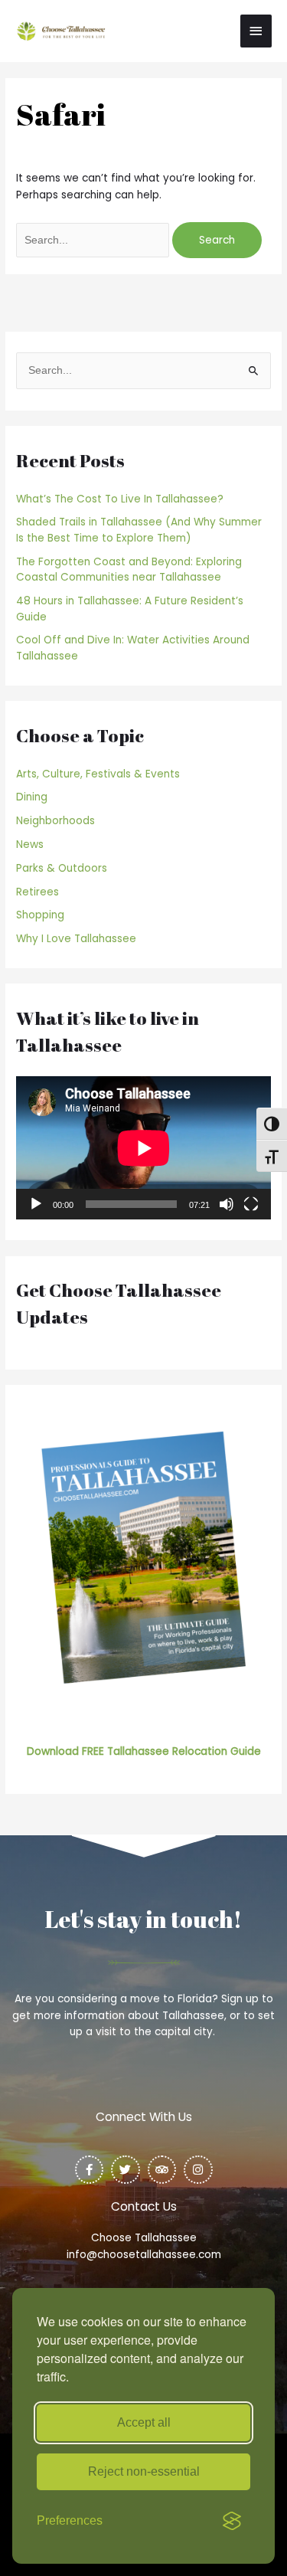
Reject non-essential (144, 2471)
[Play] (36, 1204)
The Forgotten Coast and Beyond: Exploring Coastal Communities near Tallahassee (129, 570)
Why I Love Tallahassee (76, 939)
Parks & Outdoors (62, 868)
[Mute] (227, 1204)
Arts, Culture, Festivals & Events (98, 774)
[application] (143, 1148)
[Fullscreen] (251, 1204)
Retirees (38, 892)
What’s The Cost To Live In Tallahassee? (120, 499)
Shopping (40, 915)
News (30, 844)
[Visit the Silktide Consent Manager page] (232, 2521)
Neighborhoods (55, 821)
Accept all (144, 2422)
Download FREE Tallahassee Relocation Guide (144, 1751)
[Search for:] (94, 240)
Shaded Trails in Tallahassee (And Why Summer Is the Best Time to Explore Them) (139, 530)
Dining (32, 797)
